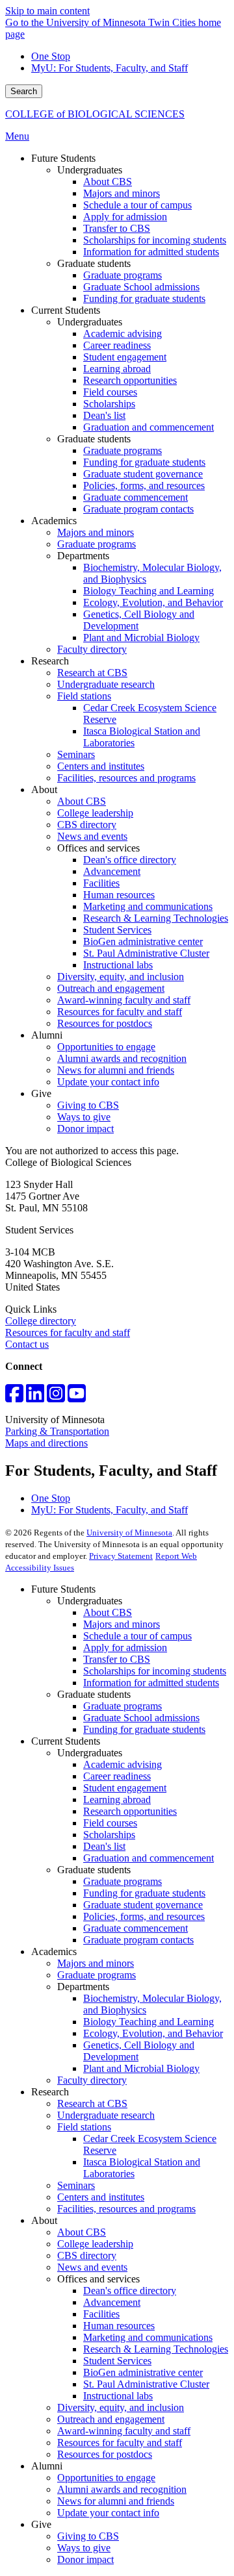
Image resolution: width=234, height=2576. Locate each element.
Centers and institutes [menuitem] (101, 766)
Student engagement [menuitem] (125, 357)
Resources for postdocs (105, 2454)
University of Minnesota (129, 1533)
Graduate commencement (136, 1928)
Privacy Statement (121, 1556)
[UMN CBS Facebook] (14, 1397)
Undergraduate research (106, 2115)
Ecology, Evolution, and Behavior (153, 2033)
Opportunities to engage (106, 2478)
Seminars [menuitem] (76, 754)
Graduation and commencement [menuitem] (149, 427)
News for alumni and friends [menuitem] (116, 1070)
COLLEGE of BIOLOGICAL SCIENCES (95, 114)
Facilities (101, 2314)
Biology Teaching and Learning (149, 2022)
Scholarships (109, 1835)
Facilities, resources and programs (126, 2209)
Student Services (117, 2361)
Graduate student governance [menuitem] (143, 474)
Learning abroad (117, 1799)
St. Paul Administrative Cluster (146, 2384)
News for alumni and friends (116, 2501)
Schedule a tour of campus (137, 1636)
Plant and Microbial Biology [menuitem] (141, 638)
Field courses (110, 1823)
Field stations (84, 2127)
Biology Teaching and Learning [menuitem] (149, 591)
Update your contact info (108, 2513)
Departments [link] (83, 556)
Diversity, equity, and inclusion (121, 2407)
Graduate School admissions (141, 1718)
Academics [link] (54, 521)
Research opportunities (130, 1811)
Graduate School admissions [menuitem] (141, 287)
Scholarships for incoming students (155, 1671)
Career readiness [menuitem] (117, 345)
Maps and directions (46, 1443)
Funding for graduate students (144, 1729)
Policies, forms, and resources (144, 1916)
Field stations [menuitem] (84, 696)
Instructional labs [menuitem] (118, 965)
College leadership (95, 2244)
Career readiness (117, 1776)
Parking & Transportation (57, 1431)
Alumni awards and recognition (122, 2489)
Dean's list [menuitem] (104, 415)
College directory (41, 1321)
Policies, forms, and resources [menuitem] (144, 486)
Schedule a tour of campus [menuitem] (137, 205)
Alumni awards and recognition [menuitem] (122, 1058)
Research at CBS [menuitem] (92, 673)
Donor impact (85, 2559)
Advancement (112, 2302)
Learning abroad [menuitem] (117, 369)
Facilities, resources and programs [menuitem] (126, 778)
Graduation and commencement (149, 1858)
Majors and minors (122, 1624)
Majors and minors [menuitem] (122, 193)
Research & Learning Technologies (156, 2349)
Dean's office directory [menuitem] (130, 860)
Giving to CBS (88, 2536)
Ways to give (84, 2548)
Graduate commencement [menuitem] (136, 497)
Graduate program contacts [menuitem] (138, 509)
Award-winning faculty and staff (124, 2431)
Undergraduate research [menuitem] (106, 684)
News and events (92, 2267)
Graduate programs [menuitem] (123, 275)
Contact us (27, 1344)
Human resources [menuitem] (119, 895)
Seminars (76, 2185)
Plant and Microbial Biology (141, 2068)
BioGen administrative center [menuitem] (143, 941)
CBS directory (87, 2255)
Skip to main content (47, 11)
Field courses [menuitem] (110, 392)
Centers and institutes (101, 2197)
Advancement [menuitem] (112, 871)
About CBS (108, 1612)
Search (24, 91)
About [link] (44, 789)
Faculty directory (92, 2080)
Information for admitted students (151, 1683)
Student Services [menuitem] (117, 930)
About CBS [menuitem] (108, 182)
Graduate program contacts (138, 1940)
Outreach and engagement (111, 2419)
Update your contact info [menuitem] (108, 1082)
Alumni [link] (47, 1035)
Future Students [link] (63, 158)
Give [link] (41, 1093)
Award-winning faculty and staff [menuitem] (124, 1000)
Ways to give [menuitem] (84, 1117)
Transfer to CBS (117, 1659)
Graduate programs (123, 1706)
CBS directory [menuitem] (87, 825)
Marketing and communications (148, 2337)
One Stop (51, 56)
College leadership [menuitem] (95, 813)
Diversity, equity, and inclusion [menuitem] (121, 977)
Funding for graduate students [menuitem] (144, 298)
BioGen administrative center (143, 2372)
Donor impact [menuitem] (85, 1129)
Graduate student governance (143, 1905)
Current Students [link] (66, 310)
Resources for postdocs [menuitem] (105, 1023)
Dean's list (104, 1846)
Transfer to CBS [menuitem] (117, 228)
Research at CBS (92, 2103)
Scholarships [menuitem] (109, 404)
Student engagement (125, 1788)
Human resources (119, 2326)
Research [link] (50, 661)
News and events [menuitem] (92, 836)
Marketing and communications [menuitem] (148, 906)
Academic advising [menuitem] (123, 334)
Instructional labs (118, 2396)
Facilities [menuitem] (101, 883)
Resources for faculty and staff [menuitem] (120, 1012)
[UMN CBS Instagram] (56, 1397)
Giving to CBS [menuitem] (88, 1105)
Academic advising (123, 1764)
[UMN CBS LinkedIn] (35, 1397)
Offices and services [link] (98, 848)
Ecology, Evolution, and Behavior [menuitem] (153, 602)
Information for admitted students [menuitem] (151, 252)
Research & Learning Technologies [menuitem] (156, 918)
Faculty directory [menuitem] (92, 649)
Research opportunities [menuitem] (130, 380)
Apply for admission (125, 1648)
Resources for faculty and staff (68, 1332)
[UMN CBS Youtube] (77, 1397)
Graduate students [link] (94, 263)
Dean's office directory (130, 2291)
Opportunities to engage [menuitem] (106, 1047)
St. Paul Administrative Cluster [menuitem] (146, 953)
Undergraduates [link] (90, 170)
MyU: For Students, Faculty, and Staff (110, 68)
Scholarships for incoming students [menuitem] (155, 240)
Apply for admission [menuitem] (125, 217)
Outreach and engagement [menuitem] (111, 988)
